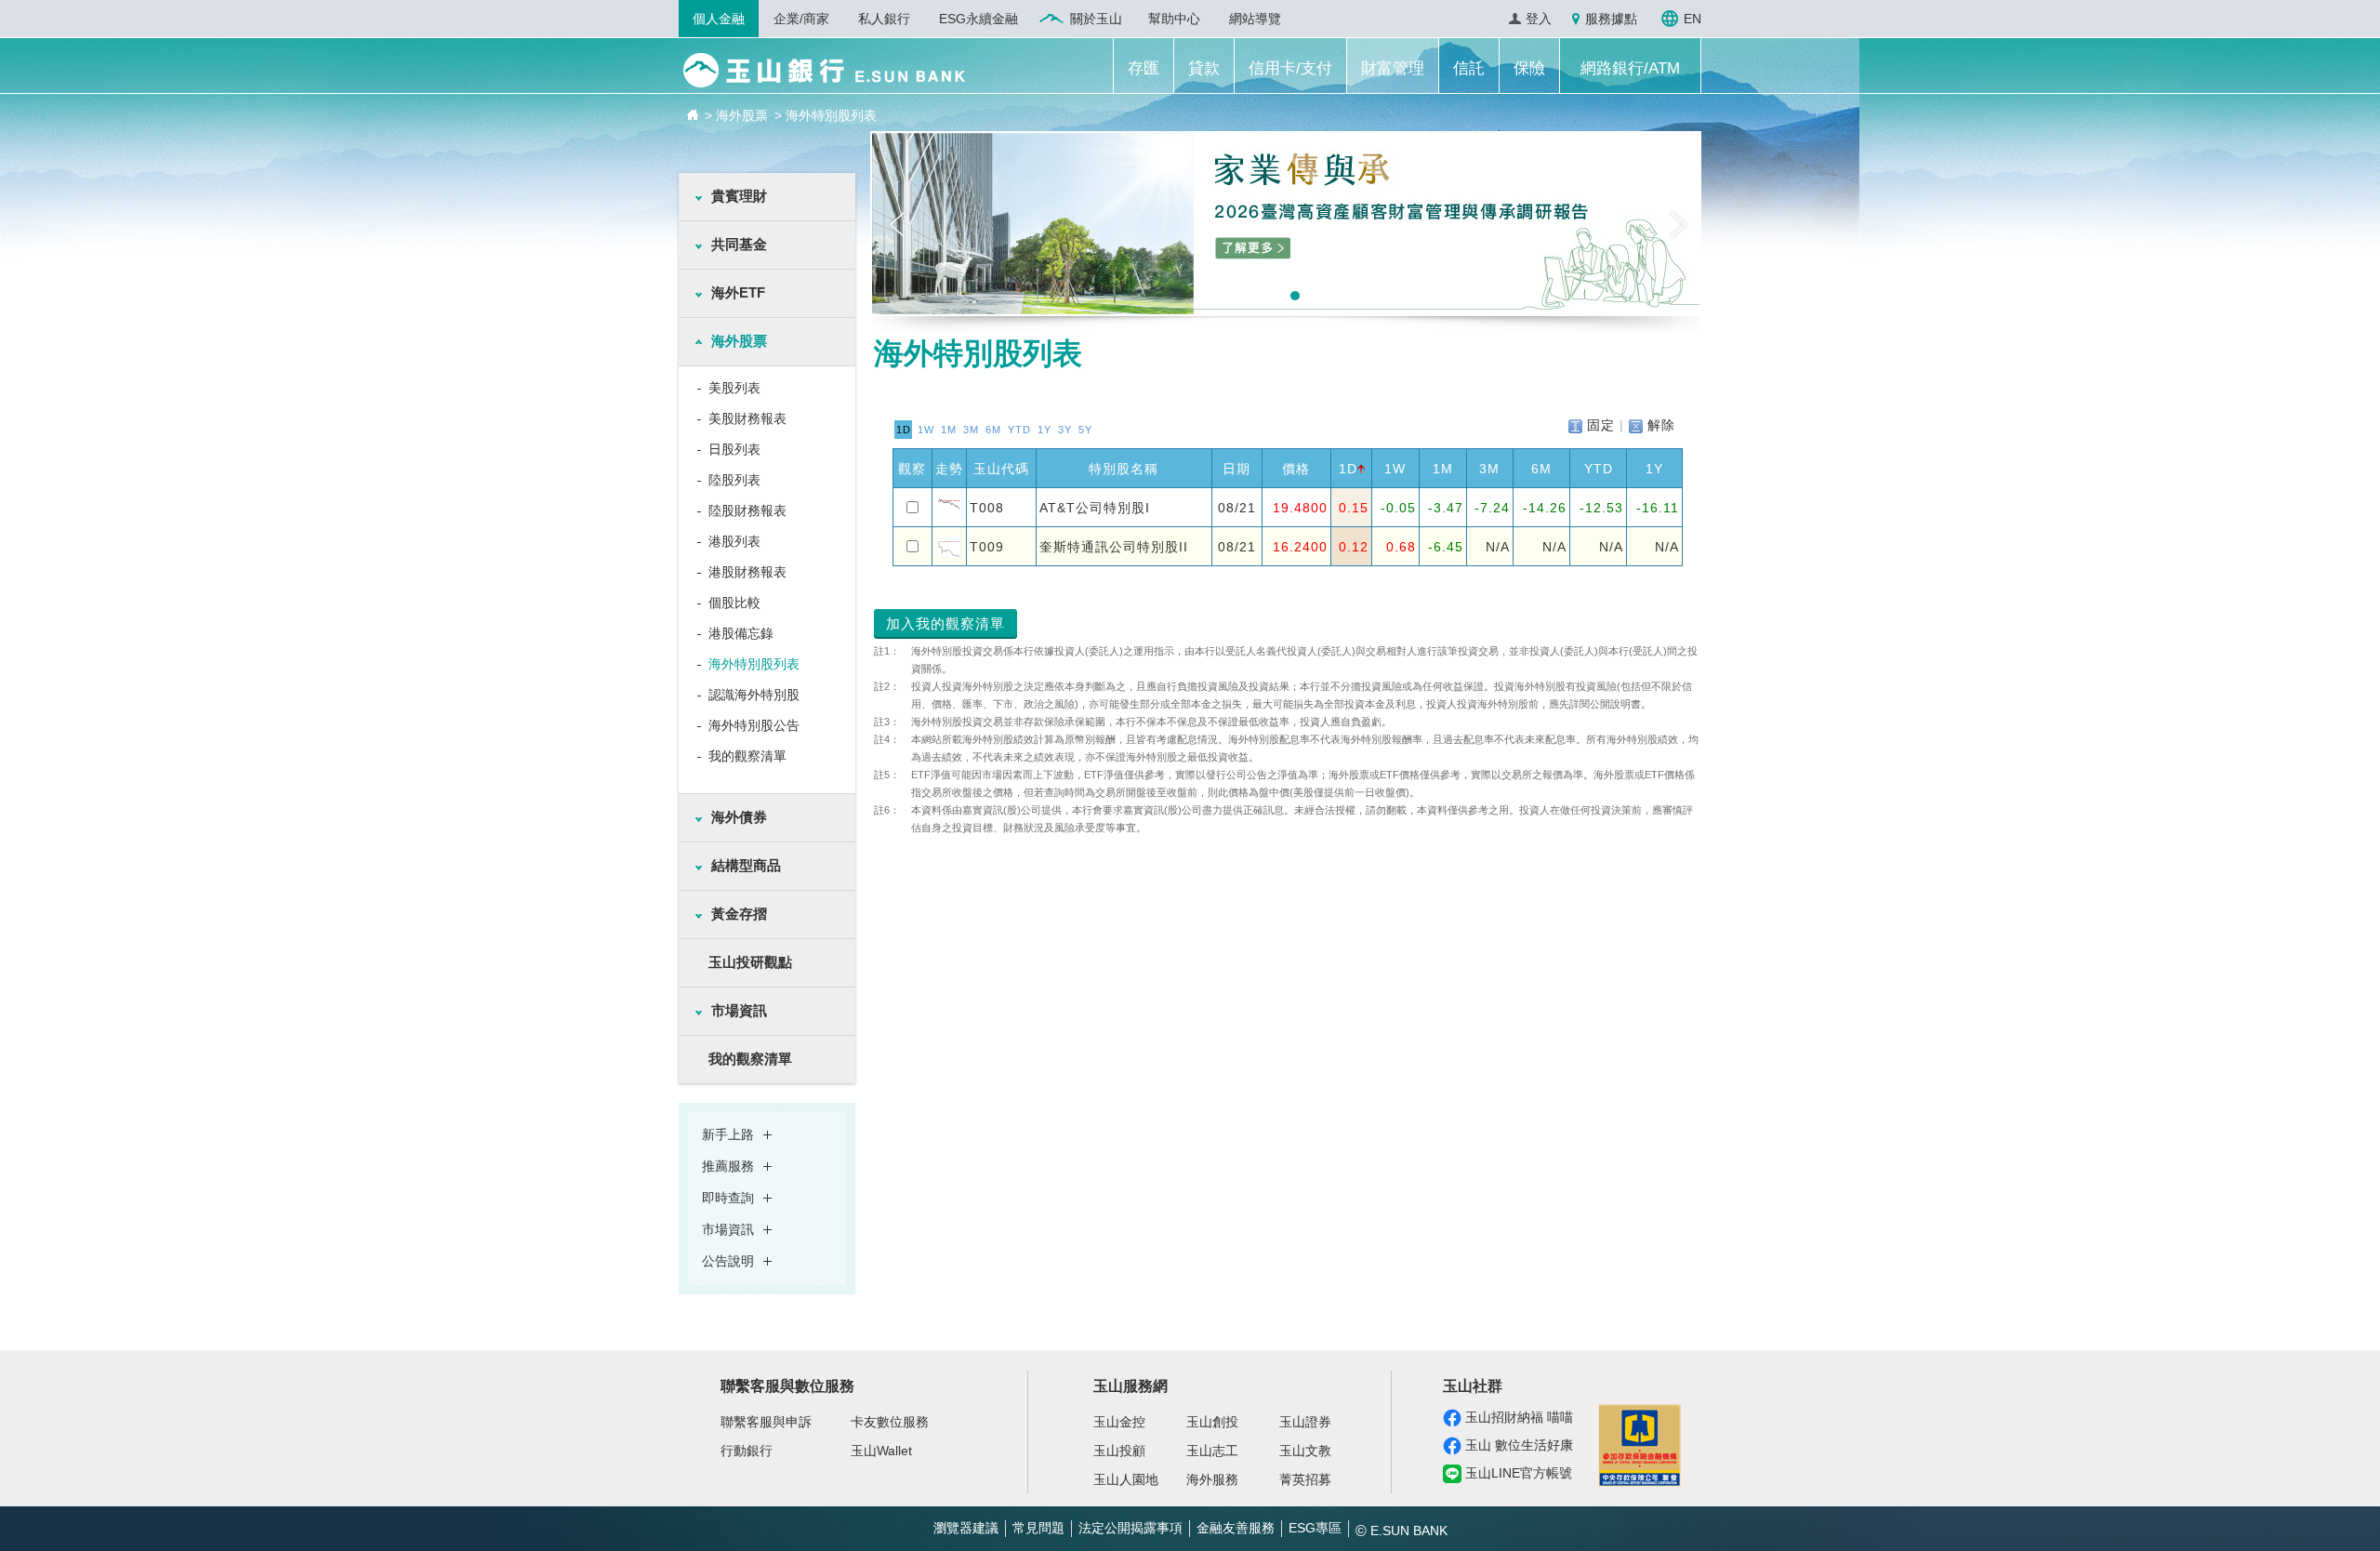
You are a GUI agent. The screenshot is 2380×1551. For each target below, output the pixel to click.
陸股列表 (734, 480)
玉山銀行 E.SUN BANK (824, 70)
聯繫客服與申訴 (766, 1422)
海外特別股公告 (754, 725)
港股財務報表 (747, 572)
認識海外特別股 (754, 695)
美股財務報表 (747, 418)
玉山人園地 (1126, 1479)
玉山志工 (1212, 1451)
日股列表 (734, 449)
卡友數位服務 (890, 1422)
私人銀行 (884, 19)
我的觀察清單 (747, 756)
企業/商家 (801, 19)
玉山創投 (1212, 1422)
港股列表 (734, 541)
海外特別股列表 (754, 664)
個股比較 (734, 603)
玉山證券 (1305, 1422)
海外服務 (1212, 1479)
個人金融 (719, 19)
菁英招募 (1305, 1479)
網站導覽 (1255, 19)
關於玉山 (1096, 19)
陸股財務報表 (747, 510)
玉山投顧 (1119, 1451)
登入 (1539, 19)
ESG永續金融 (978, 19)
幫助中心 (1174, 19)
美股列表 (734, 388)
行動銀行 (747, 1451)
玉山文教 (1305, 1451)
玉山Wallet (881, 1451)
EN (1692, 19)
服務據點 (1611, 19)
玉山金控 (1119, 1422)
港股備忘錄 (741, 633)
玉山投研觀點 (750, 962)
